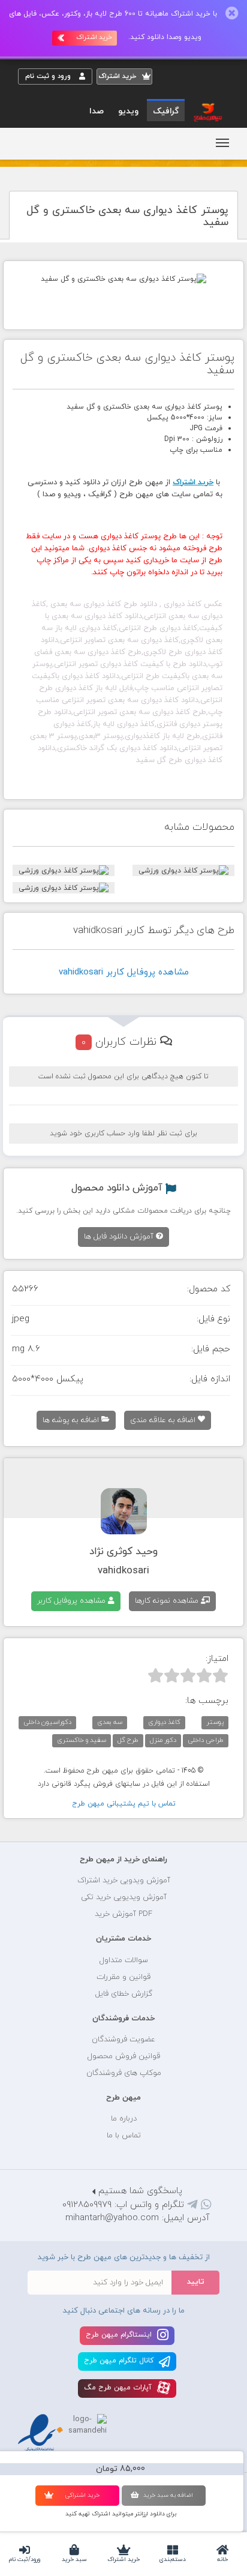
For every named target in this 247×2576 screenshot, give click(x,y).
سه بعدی (110, 1722)
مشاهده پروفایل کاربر (73, 1601)
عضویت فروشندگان (123, 2040)
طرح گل (128, 1740)
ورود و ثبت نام (49, 76)
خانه (222, 2559)
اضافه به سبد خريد (168, 2495)
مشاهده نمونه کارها (168, 1601)
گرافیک (166, 111)
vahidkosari (123, 1571)
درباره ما (124, 2119)
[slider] (188, 1675)
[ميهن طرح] (207, 112)
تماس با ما (124, 2136)
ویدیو (128, 111)
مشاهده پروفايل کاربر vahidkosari (124, 972)
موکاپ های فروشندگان (124, 2073)
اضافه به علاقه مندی (164, 1420)
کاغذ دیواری (164, 1722)
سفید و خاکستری (82, 1740)
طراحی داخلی (206, 1740)
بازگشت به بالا (48, 1822)
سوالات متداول (124, 1960)
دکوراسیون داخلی (47, 1722)
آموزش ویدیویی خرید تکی (124, 1897)
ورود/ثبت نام (25, 2559)
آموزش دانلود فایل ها (120, 1237)
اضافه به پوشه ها (72, 1420)
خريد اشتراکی (82, 2495)
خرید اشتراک (123, 2559)
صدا (97, 111)
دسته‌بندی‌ (173, 2559)
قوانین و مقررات (123, 1977)
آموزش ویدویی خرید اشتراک (124, 1881)
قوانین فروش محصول (124, 2056)
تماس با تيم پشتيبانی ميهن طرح (124, 1804)
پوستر (215, 1722)
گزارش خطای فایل (124, 1994)
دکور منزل (163, 1740)
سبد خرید (74, 2559)
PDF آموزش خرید (123, 1914)
